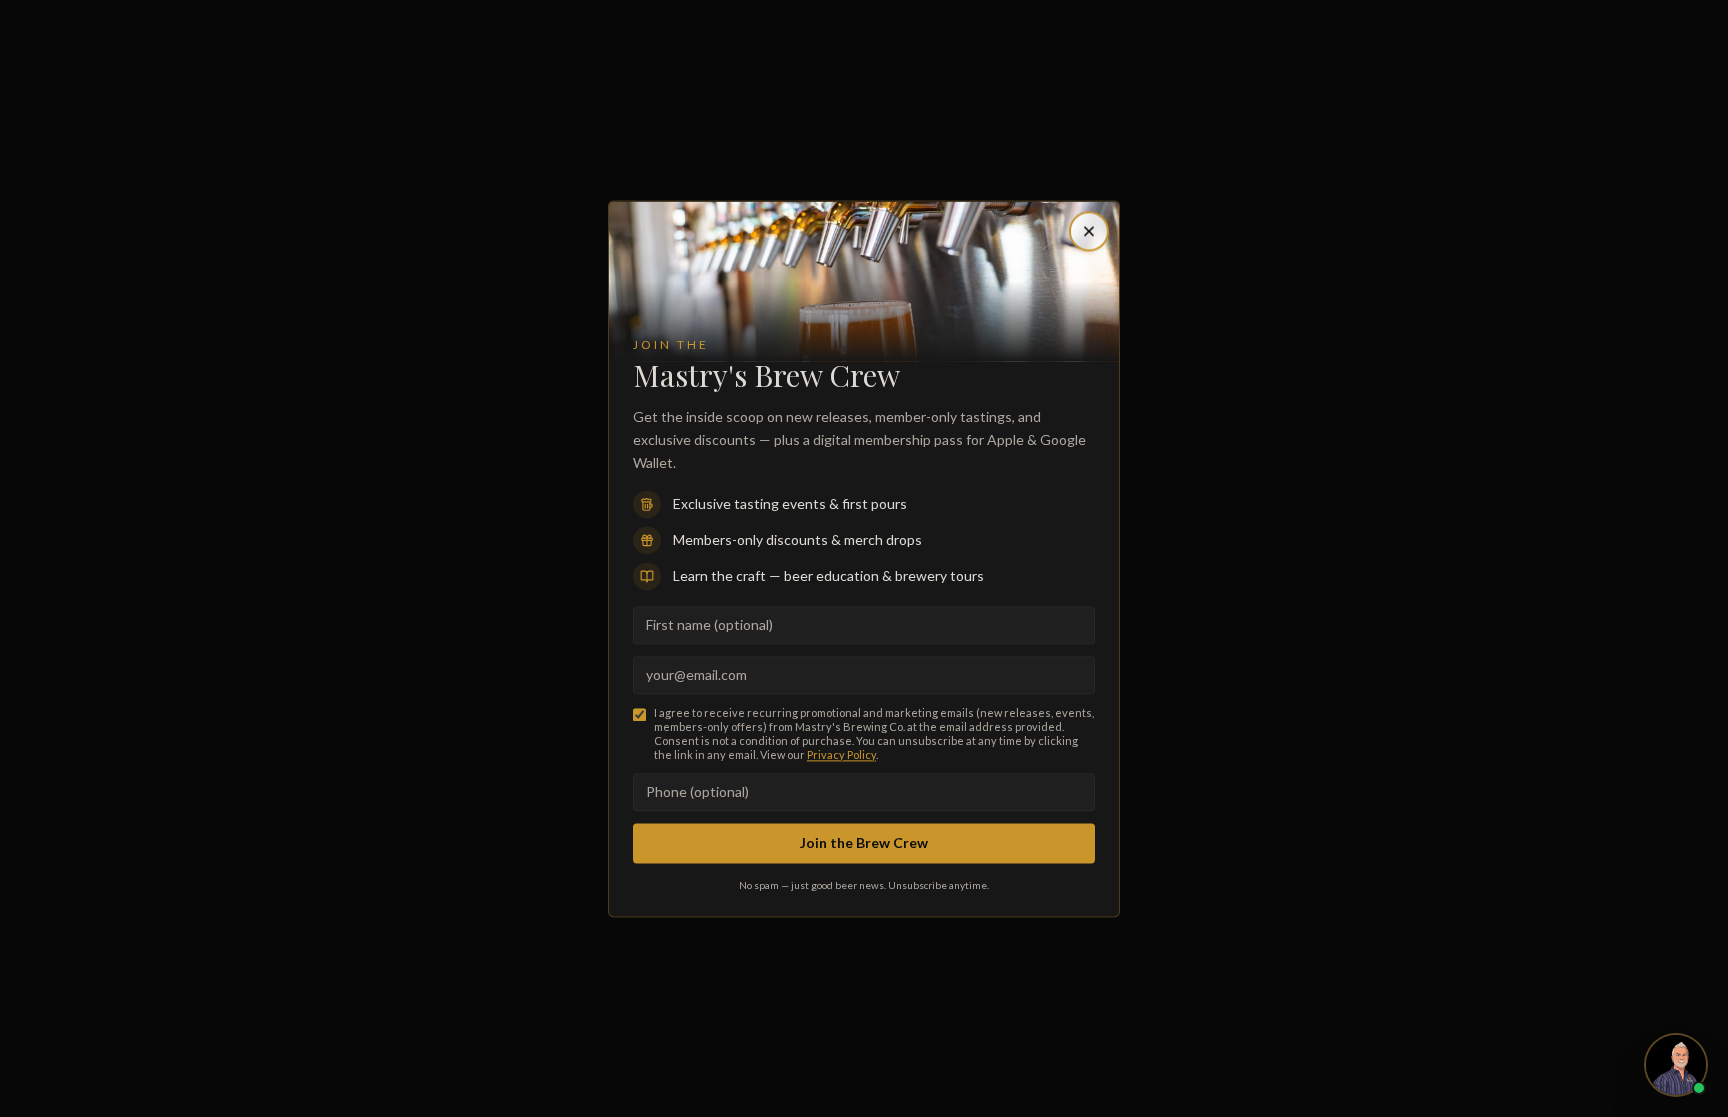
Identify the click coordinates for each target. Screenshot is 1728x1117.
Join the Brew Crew (864, 843)
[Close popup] (1089, 231)
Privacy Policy (841, 754)
